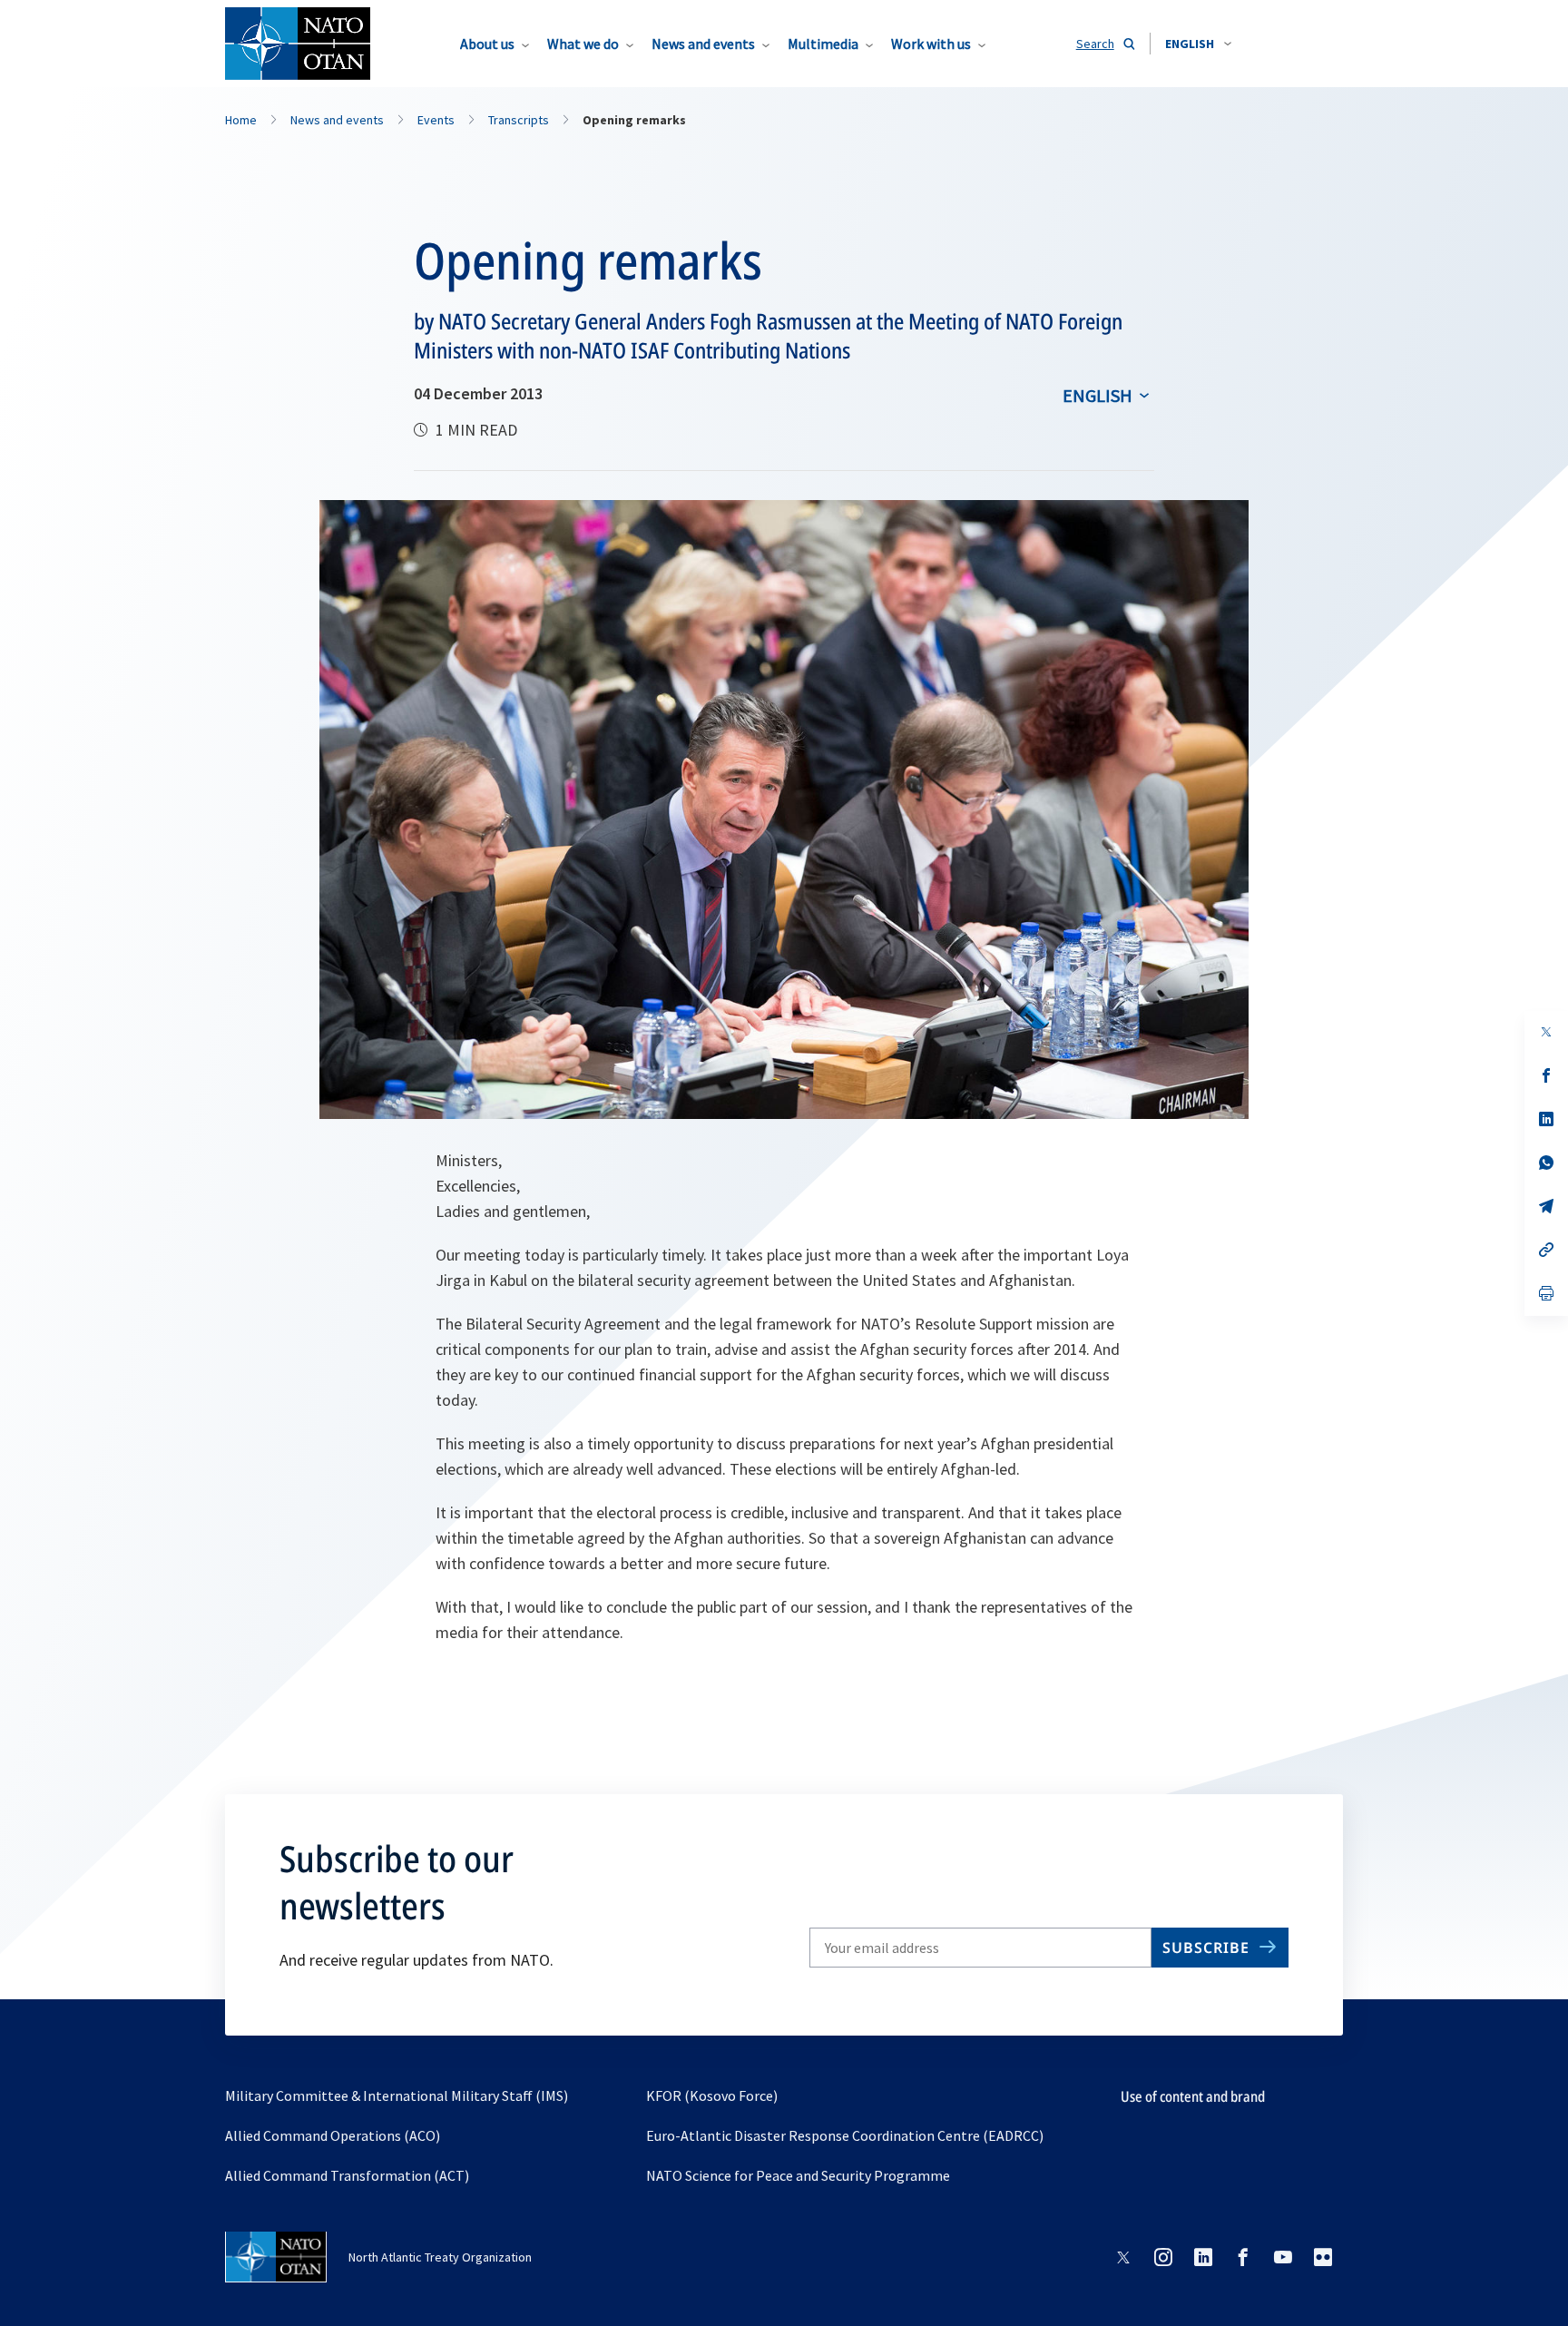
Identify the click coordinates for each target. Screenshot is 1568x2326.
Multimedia (823, 44)
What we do (583, 44)
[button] (1198, 44)
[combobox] (1198, 44)
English (1098, 395)
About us (487, 44)
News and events (703, 44)
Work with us (931, 44)
